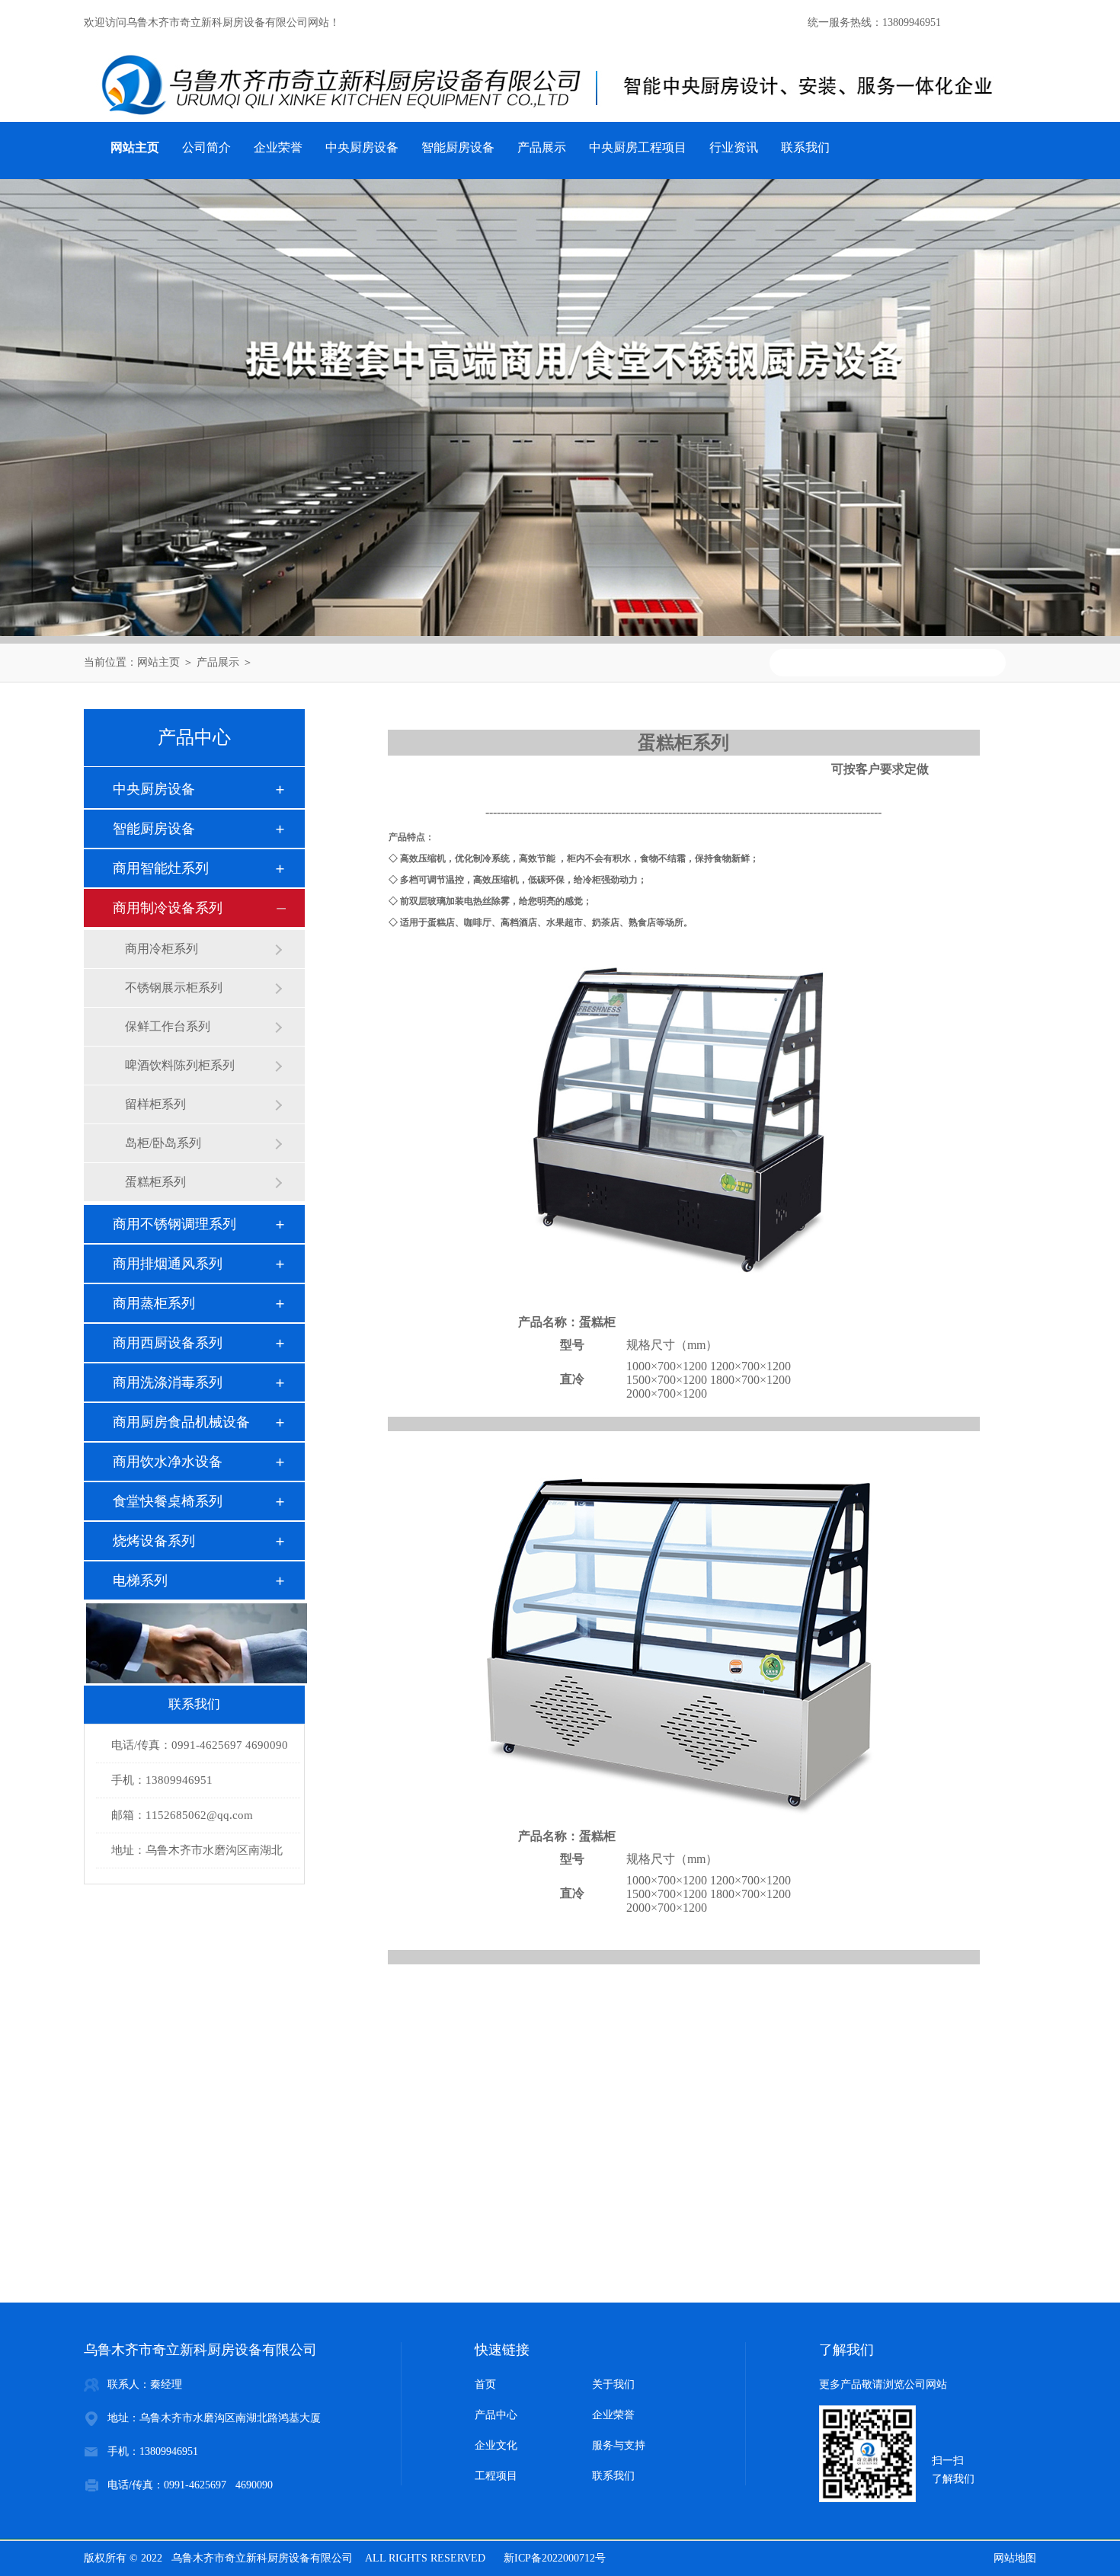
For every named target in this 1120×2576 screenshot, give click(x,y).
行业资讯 (734, 147)
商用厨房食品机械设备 (181, 1422)
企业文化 (496, 2445)
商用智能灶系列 (161, 868)
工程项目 (496, 2476)
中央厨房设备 (362, 147)
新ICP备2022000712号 (555, 2558)
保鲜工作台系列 (168, 1026)
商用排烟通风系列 (168, 1264)
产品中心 (496, 2415)
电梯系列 (140, 1580)
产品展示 (542, 147)
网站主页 (158, 662)
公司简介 (206, 147)
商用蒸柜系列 (154, 1303)
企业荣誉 (278, 147)
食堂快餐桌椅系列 (168, 1501)
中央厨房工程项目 (638, 147)
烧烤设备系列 (154, 1541)
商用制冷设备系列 (168, 908)
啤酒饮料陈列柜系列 (180, 1065)
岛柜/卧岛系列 (163, 1143)
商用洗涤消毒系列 (168, 1382)
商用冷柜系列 (162, 949)
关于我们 (613, 2384)
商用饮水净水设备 (168, 1462)
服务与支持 (619, 2445)
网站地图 (1015, 2558)
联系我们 (805, 147)
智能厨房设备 (458, 147)
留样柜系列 (155, 1104)
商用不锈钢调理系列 (174, 1224)
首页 (485, 2384)
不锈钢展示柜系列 (174, 988)
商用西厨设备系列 (168, 1343)
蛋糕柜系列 (155, 1182)
